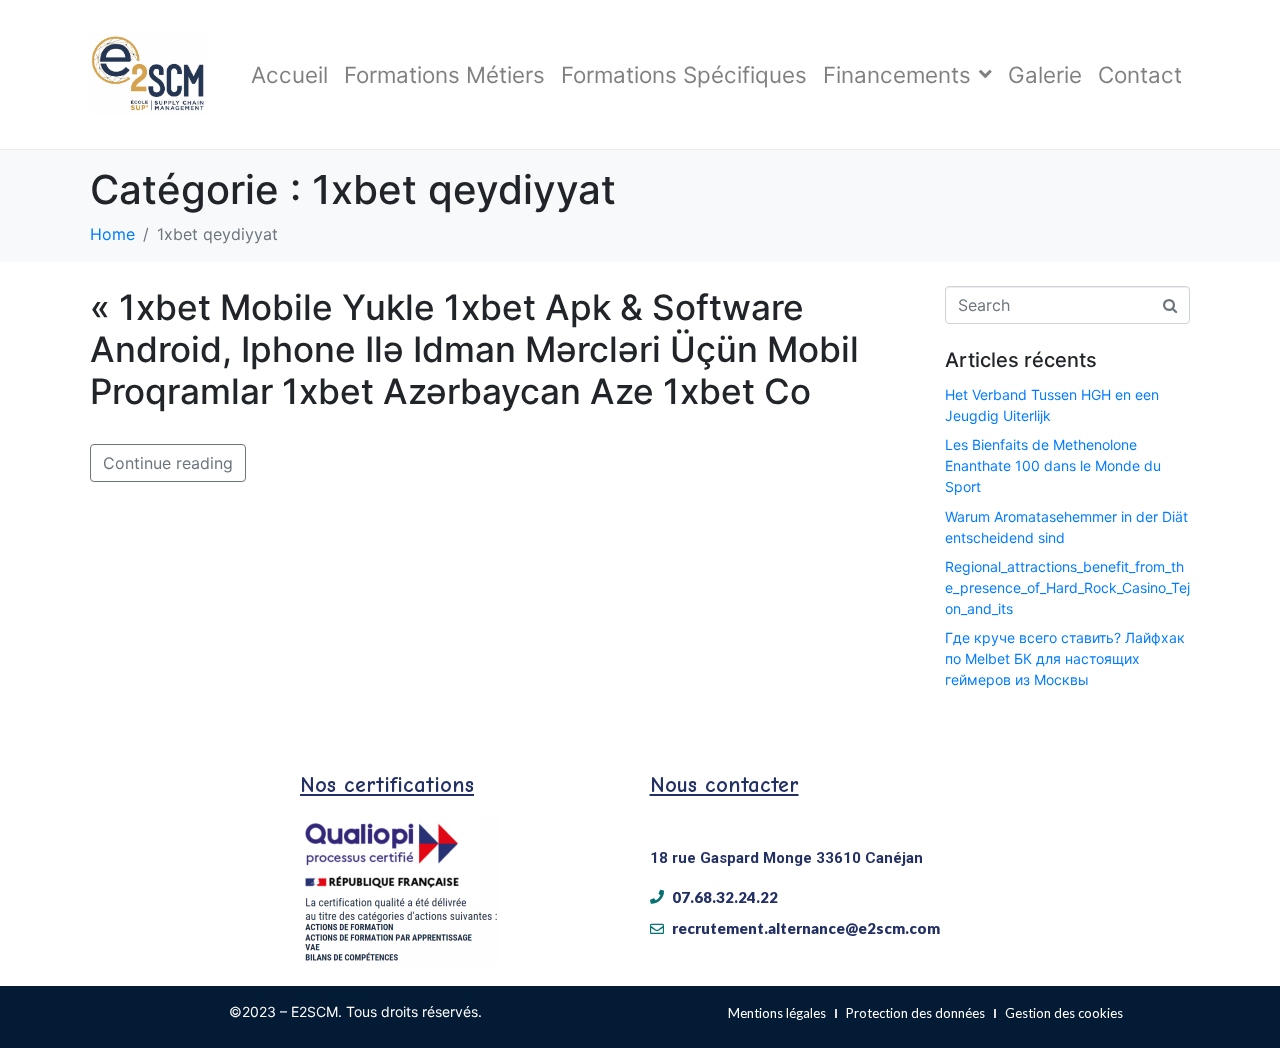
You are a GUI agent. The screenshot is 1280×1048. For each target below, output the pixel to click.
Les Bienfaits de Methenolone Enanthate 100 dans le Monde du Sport (1053, 465)
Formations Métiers (444, 74)
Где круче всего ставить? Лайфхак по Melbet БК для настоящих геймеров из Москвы (1065, 658)
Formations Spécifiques (684, 74)
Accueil (289, 74)
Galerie (1045, 74)
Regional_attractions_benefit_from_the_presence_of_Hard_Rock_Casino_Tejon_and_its (1067, 587)
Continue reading (168, 463)
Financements (897, 74)
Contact (1140, 74)
